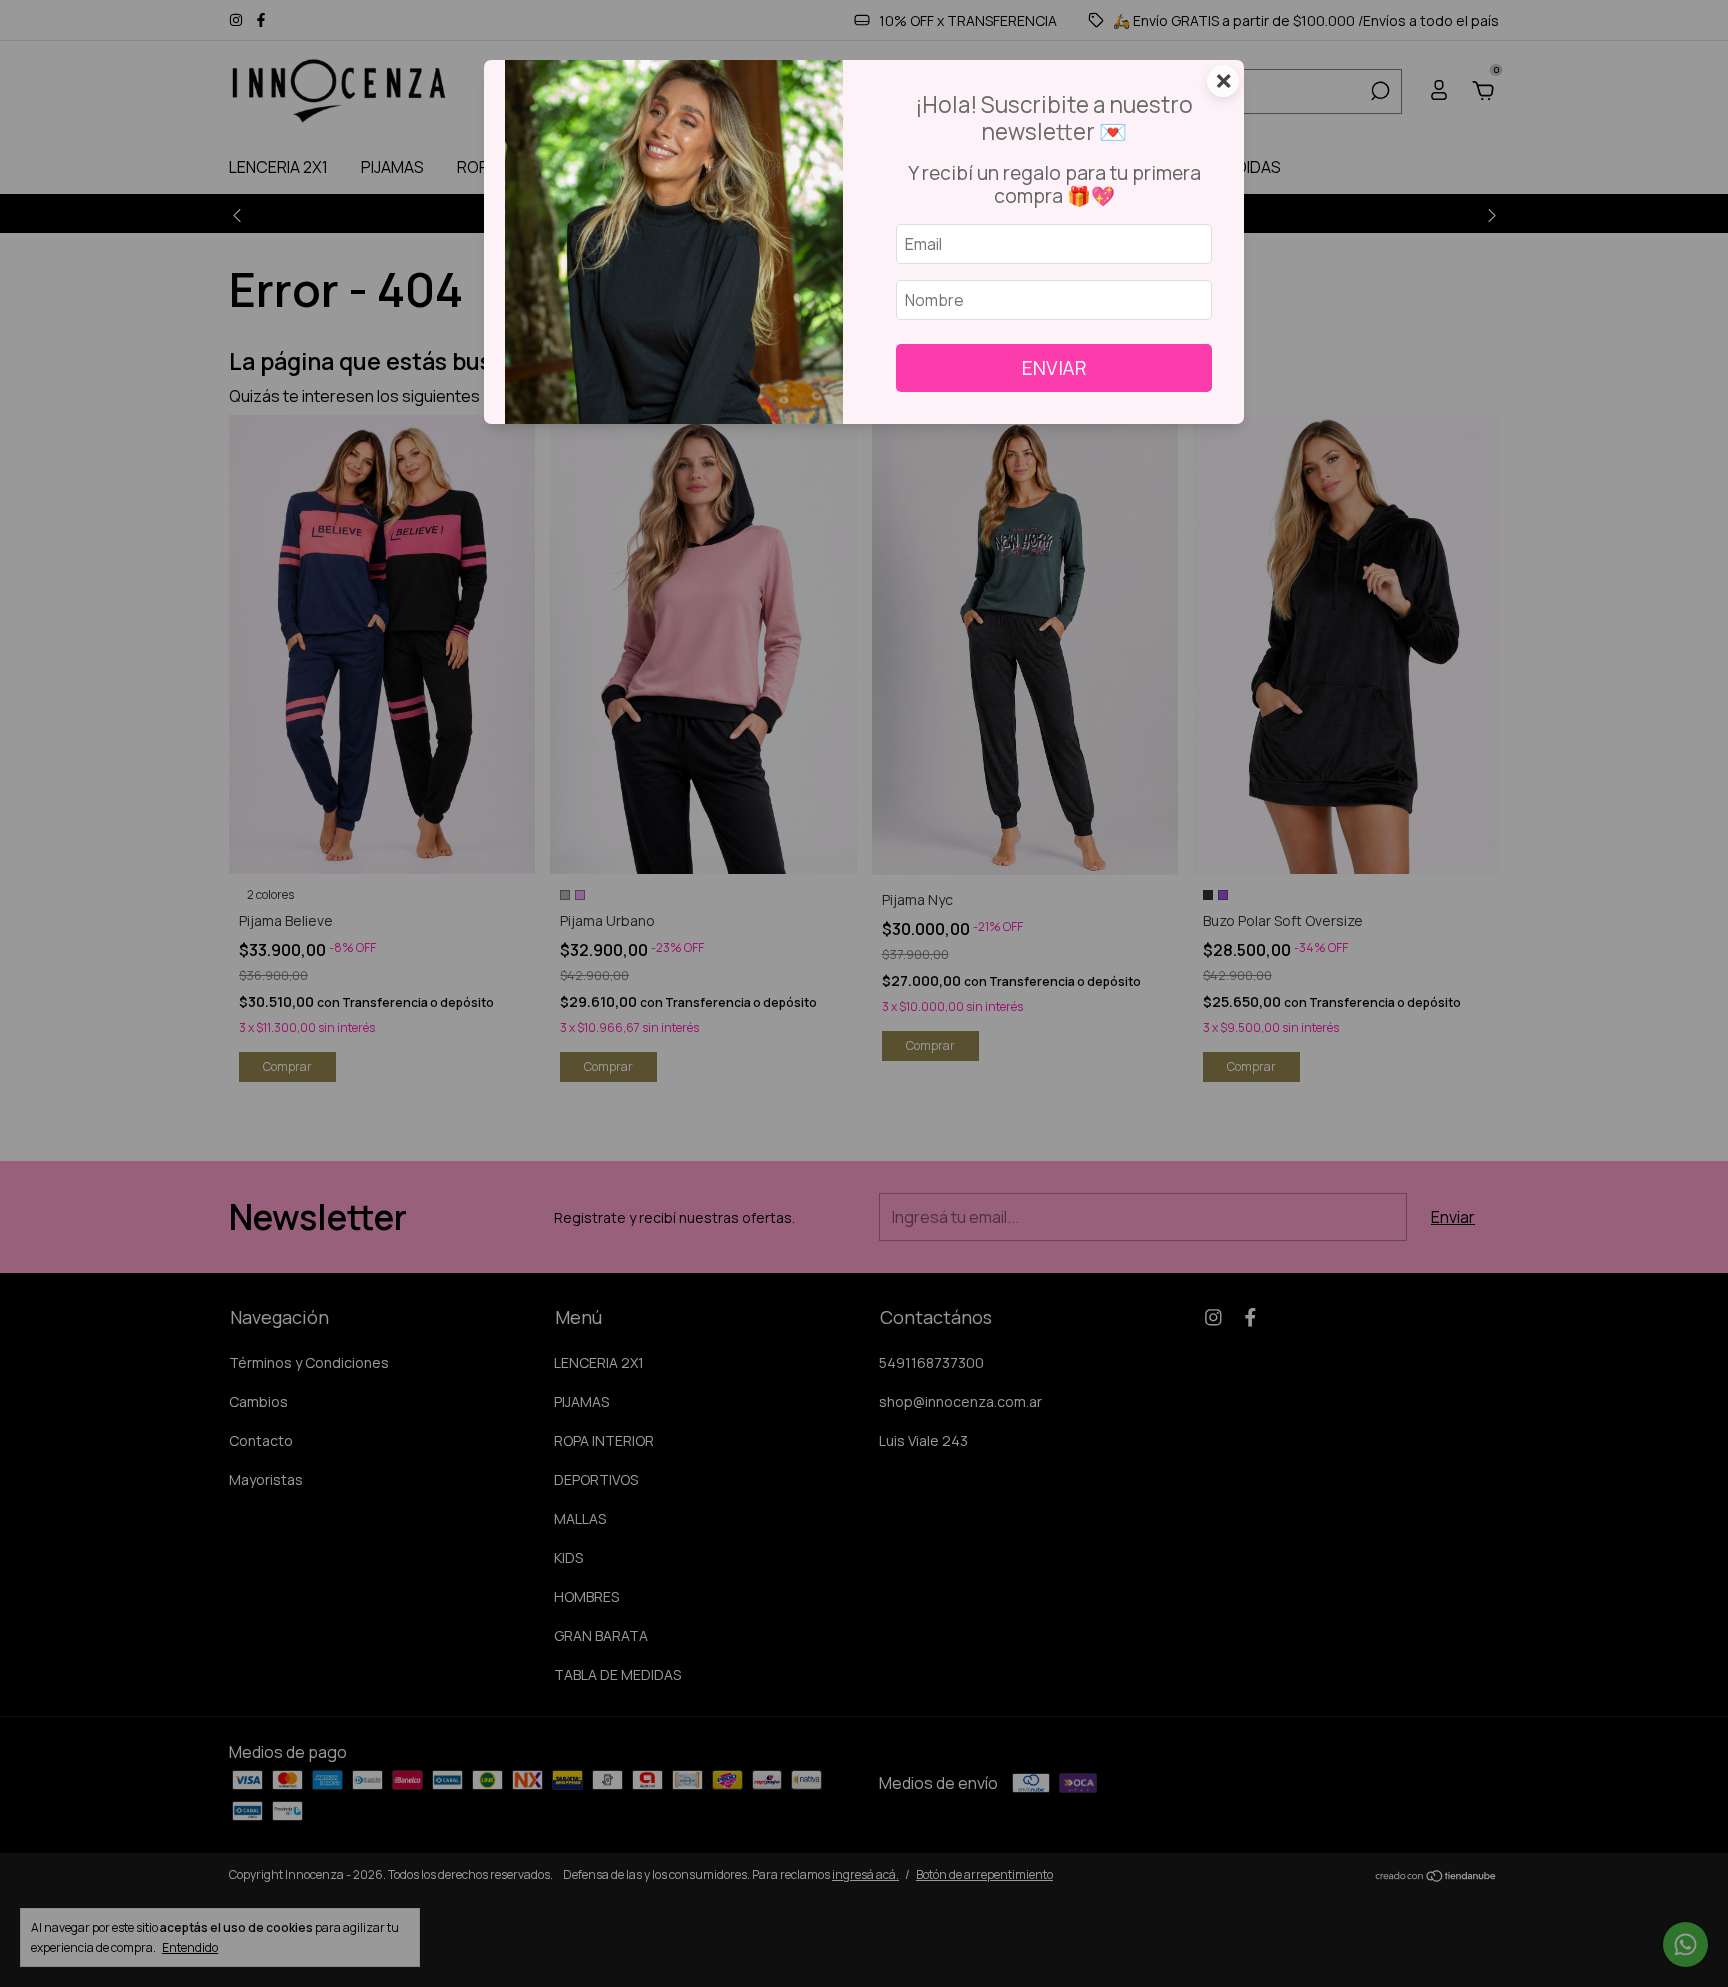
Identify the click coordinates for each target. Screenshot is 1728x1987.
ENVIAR (1054, 368)
